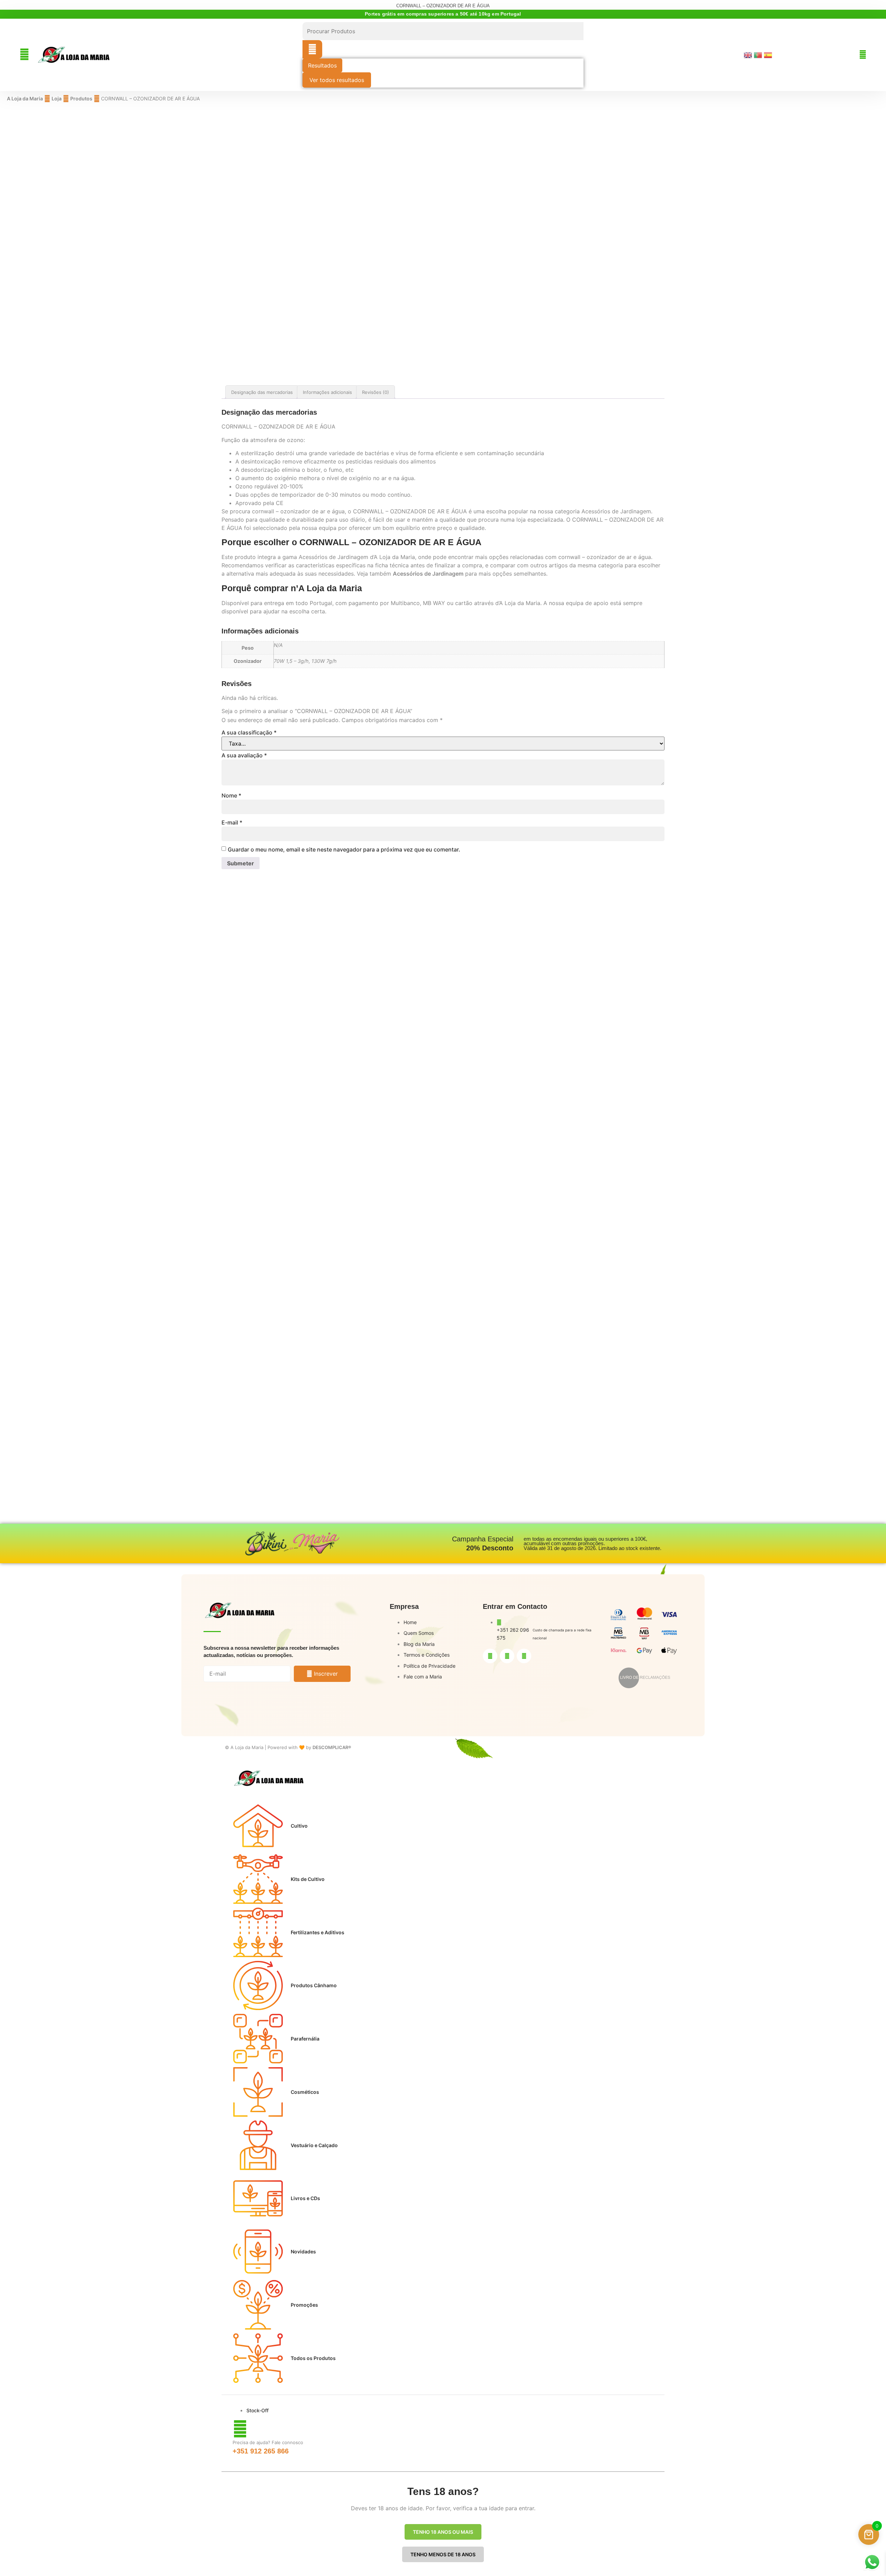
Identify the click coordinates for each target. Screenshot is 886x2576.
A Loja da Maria (25, 98)
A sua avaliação (244, 755)
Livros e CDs (305, 2198)
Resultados (322, 65)
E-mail (232, 822)
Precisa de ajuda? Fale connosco (268, 2442)
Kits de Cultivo (308, 1879)
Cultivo (299, 1826)
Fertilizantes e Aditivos (318, 1932)
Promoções (304, 2305)
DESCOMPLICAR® (332, 1747)
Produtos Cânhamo (314, 1985)
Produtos (81, 98)
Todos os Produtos (313, 2358)
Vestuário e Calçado (314, 2145)
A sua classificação (249, 732)
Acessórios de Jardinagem (428, 574)
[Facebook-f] (490, 1656)
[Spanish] (769, 55)
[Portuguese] (759, 55)
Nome (231, 795)
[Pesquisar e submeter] (312, 49)
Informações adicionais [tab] (327, 392)
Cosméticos (305, 2092)
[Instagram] (507, 1656)
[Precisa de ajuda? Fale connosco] (240, 2429)
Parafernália (305, 2039)
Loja (57, 98)
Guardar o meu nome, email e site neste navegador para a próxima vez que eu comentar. (344, 849)
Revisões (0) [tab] (376, 392)
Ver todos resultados (337, 80)
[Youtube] (524, 1656)
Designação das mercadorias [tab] (262, 392)
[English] (749, 55)
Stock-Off (257, 2410)
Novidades (303, 2251)
